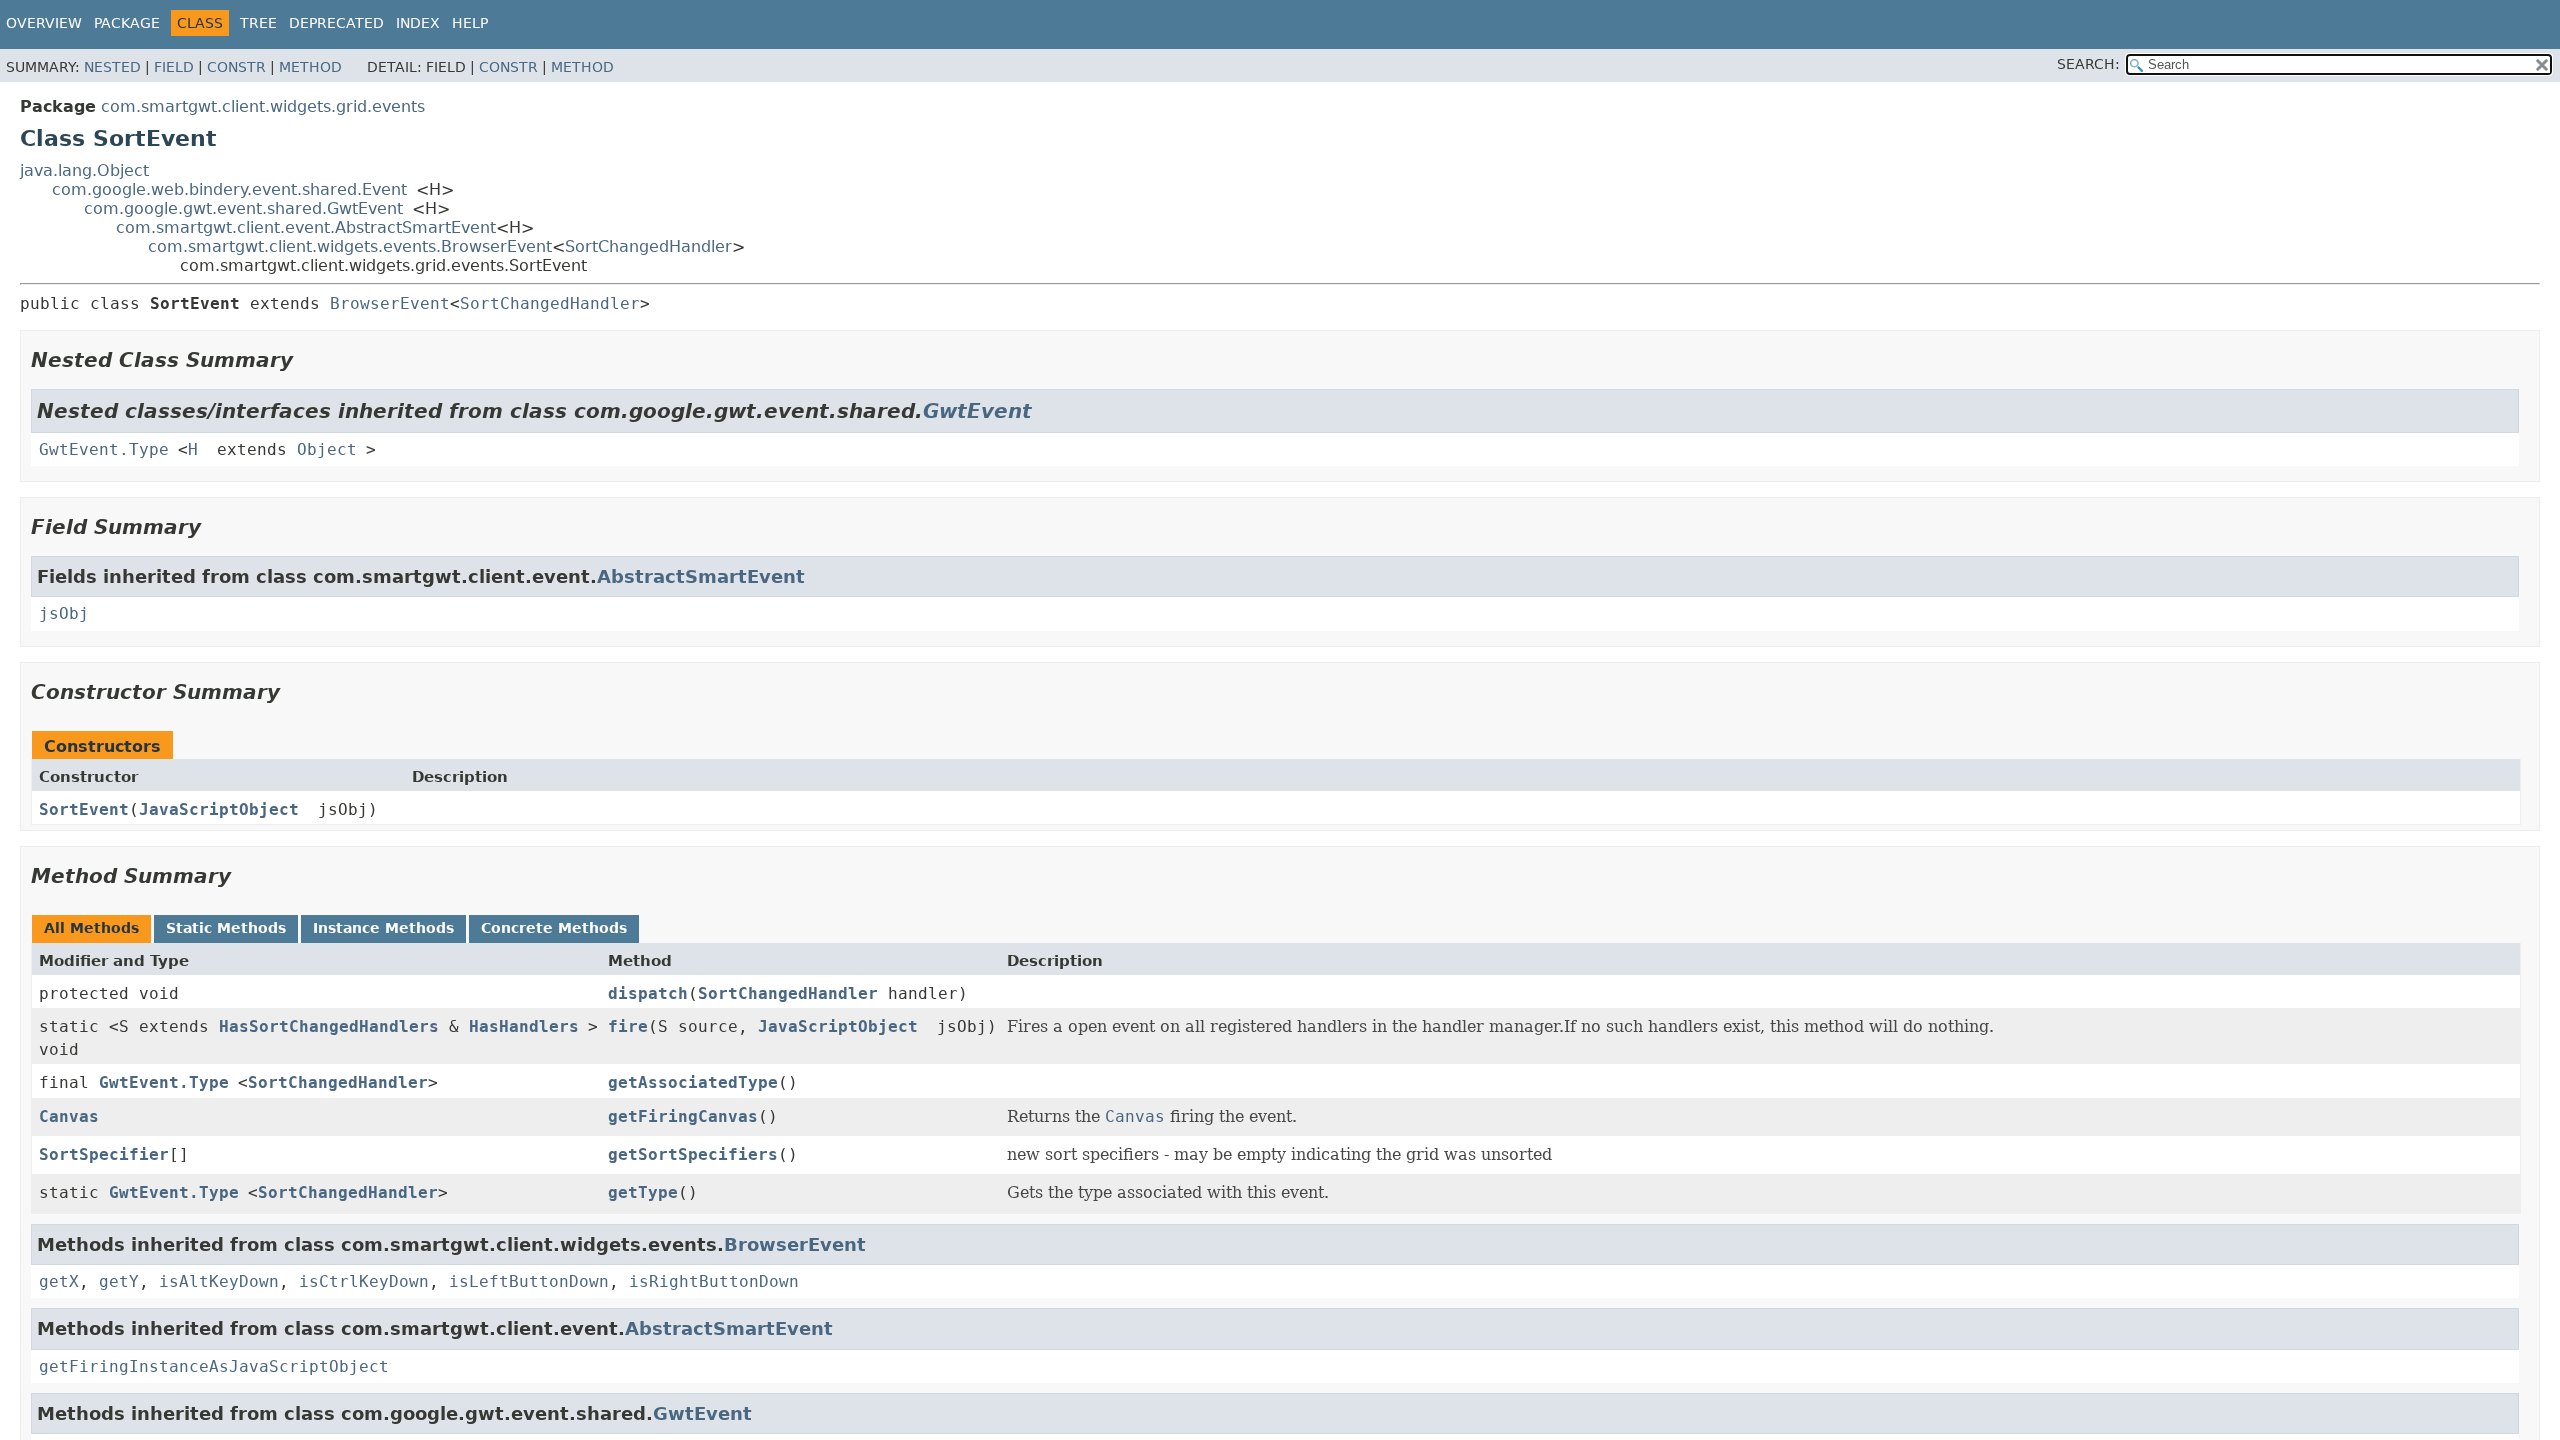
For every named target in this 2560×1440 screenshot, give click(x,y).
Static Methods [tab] (226, 928)
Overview (44, 23)
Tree (258, 23)
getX (59, 1281)
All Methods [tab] (91, 928)
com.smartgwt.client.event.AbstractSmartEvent (306, 227)
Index (418, 23)
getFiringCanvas (683, 1116)
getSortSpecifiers (693, 1154)
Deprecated (336, 23)
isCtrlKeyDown (364, 1281)
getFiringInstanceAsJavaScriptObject (214, 1366)
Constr (236, 67)
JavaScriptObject (219, 809)
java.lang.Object (84, 170)
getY (119, 1281)
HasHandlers (524, 1026)
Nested (112, 67)
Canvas (69, 1116)
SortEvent (84, 809)
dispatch (648, 993)
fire (628, 1026)
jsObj (64, 613)
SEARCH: (2088, 64)
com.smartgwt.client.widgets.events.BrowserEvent (350, 246)
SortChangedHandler (648, 246)
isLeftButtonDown (529, 1281)
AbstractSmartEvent (701, 576)
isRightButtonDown (714, 1281)
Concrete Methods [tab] (554, 928)
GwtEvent (977, 411)
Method (310, 67)
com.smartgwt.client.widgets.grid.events (263, 106)
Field (174, 67)
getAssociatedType (693, 1082)
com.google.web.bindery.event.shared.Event (229, 189)
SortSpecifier (104, 1154)
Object (327, 449)
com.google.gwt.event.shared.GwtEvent (243, 208)
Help (470, 23)
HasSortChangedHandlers (329, 1026)
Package (127, 23)
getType (643, 1192)
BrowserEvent (390, 303)
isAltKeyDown (219, 1281)
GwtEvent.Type (104, 449)
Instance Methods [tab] (383, 928)
